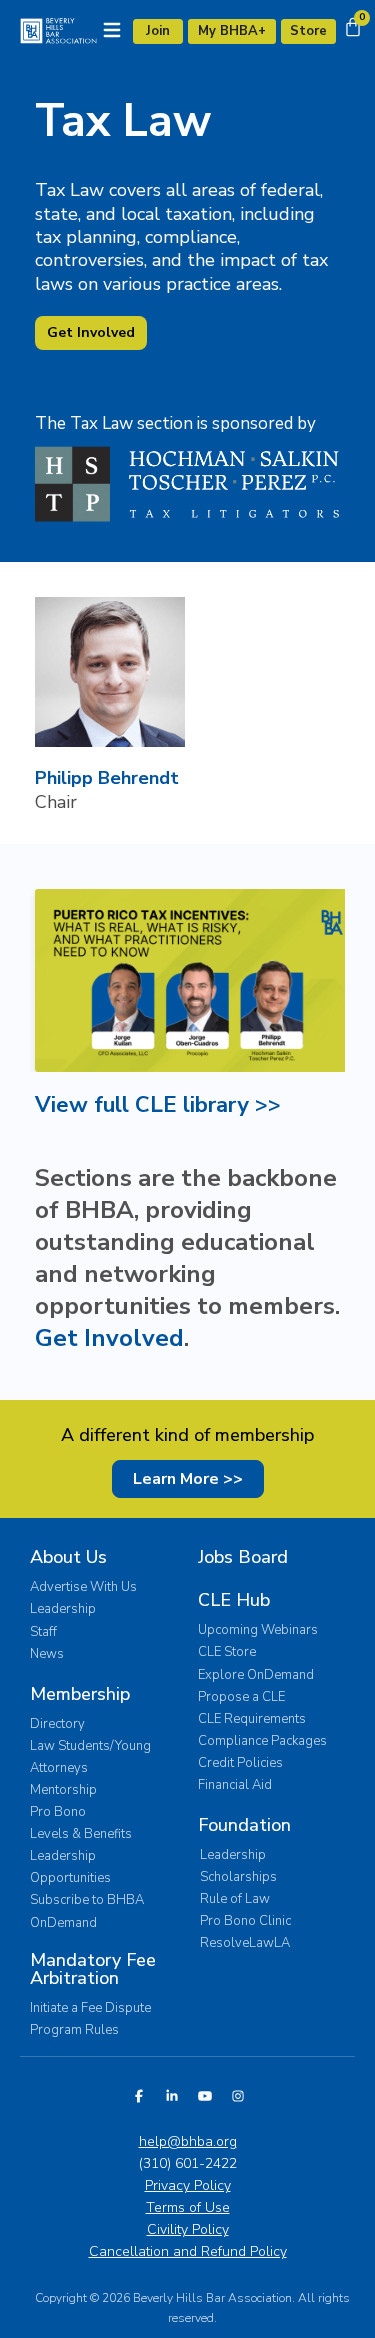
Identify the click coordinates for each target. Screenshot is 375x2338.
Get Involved (109, 1338)
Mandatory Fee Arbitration (93, 1969)
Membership (80, 1694)
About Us (68, 1557)
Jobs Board (243, 1557)
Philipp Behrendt (107, 778)
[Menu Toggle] (112, 30)
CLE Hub (234, 1600)
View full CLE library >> (158, 1105)
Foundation (244, 1825)
